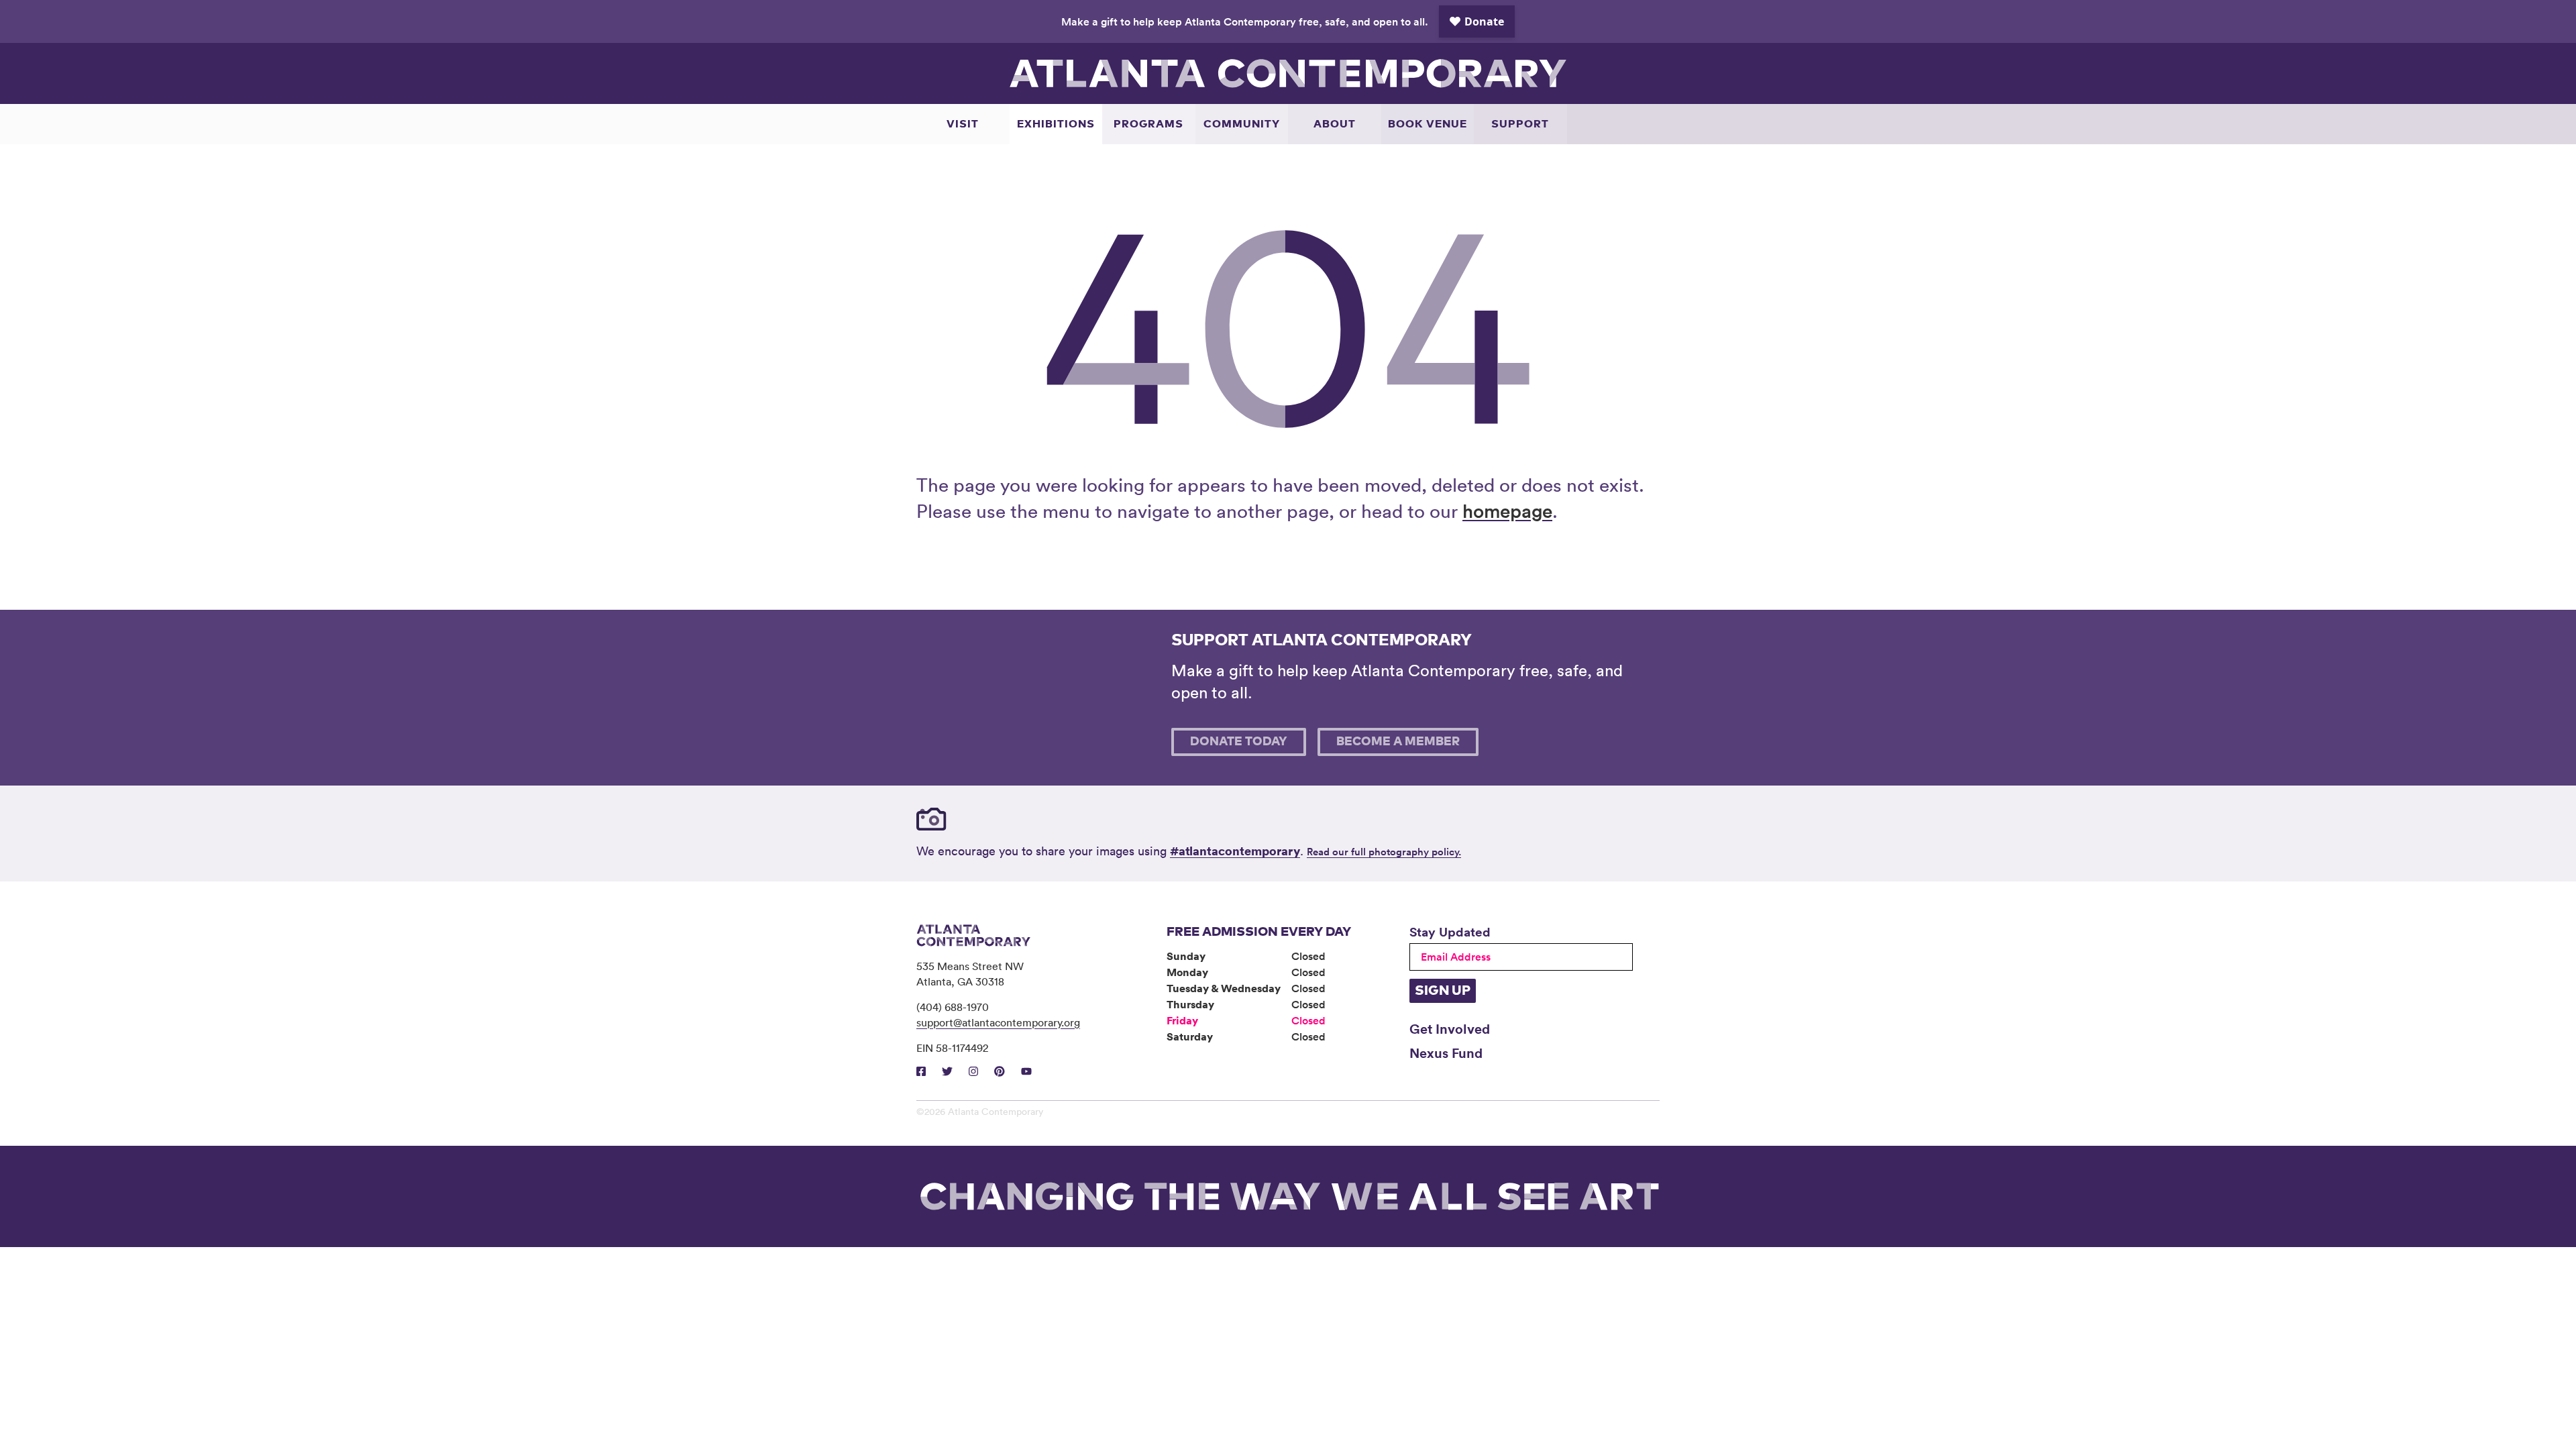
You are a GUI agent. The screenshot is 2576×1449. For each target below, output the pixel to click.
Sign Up (1443, 991)
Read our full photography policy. (1384, 852)
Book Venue (1428, 124)
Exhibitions (1056, 124)
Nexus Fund (1446, 1053)
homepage (1507, 511)
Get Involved (1450, 1028)
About (1335, 124)
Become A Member (1398, 742)
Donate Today (1239, 742)
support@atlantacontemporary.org (998, 1022)
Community (1242, 124)
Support (1520, 124)
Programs (1148, 124)
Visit (963, 124)
